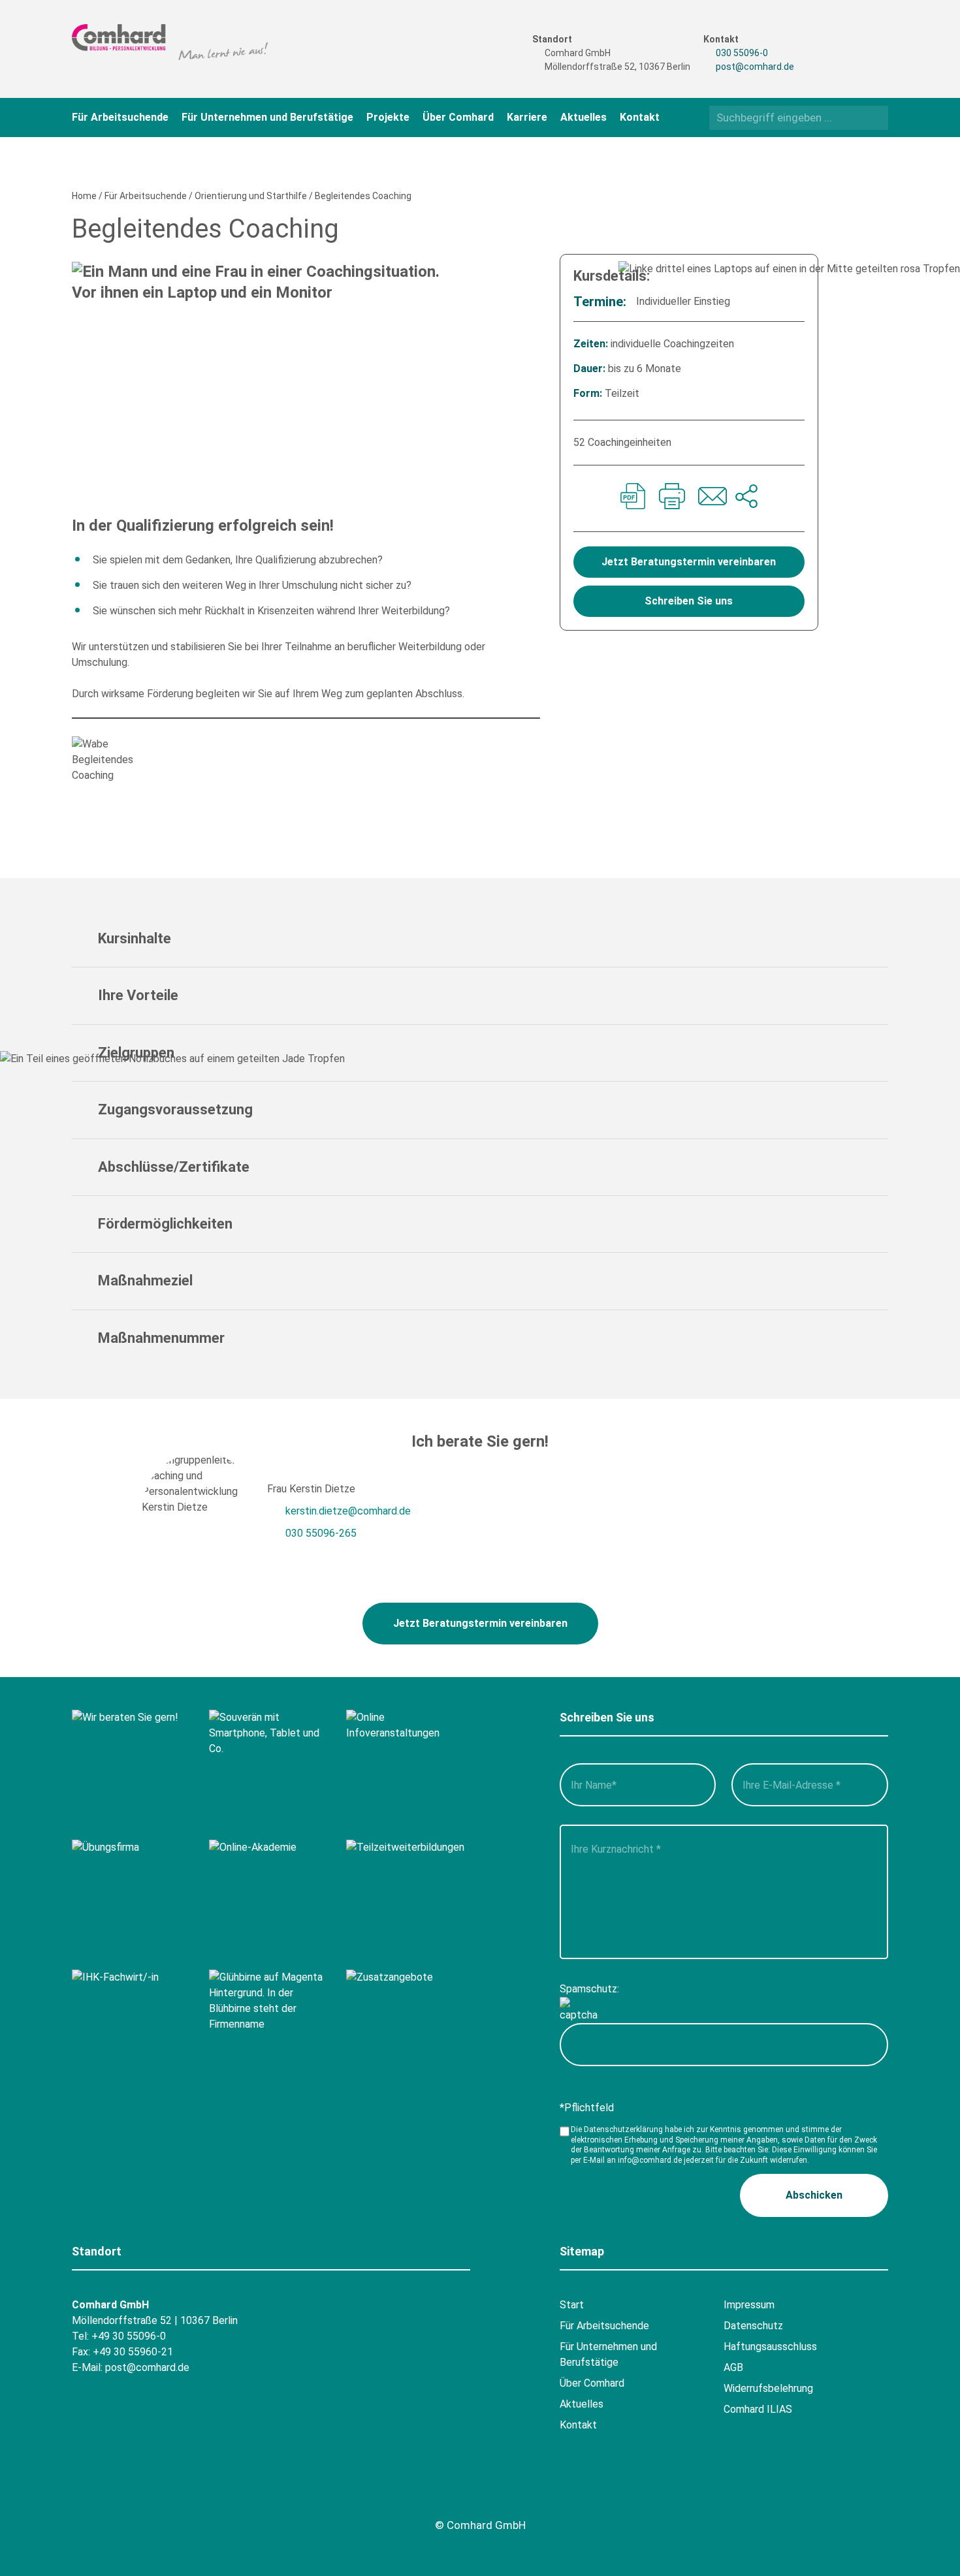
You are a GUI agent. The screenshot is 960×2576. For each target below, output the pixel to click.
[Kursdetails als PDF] (633, 498)
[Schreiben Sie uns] (711, 498)
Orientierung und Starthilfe (251, 196)
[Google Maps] (158, 2495)
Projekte (388, 117)
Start (572, 2305)
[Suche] (874, 117)
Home (84, 196)
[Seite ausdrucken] (672, 498)
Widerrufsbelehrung (768, 2388)
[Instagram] (826, 63)
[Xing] (851, 40)
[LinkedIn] (851, 63)
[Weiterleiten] (746, 498)
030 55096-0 (742, 53)
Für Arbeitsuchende (120, 117)
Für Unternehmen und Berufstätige (267, 117)
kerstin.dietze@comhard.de (348, 1511)
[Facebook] (826, 40)
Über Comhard (458, 117)
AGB (733, 2367)
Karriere (527, 117)
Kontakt (640, 117)
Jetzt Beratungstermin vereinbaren (689, 562)
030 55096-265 (321, 1533)
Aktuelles (584, 117)
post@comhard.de (755, 67)
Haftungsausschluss (770, 2347)
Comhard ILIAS (758, 2409)
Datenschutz (753, 2326)
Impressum (749, 2305)
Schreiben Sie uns (689, 601)
